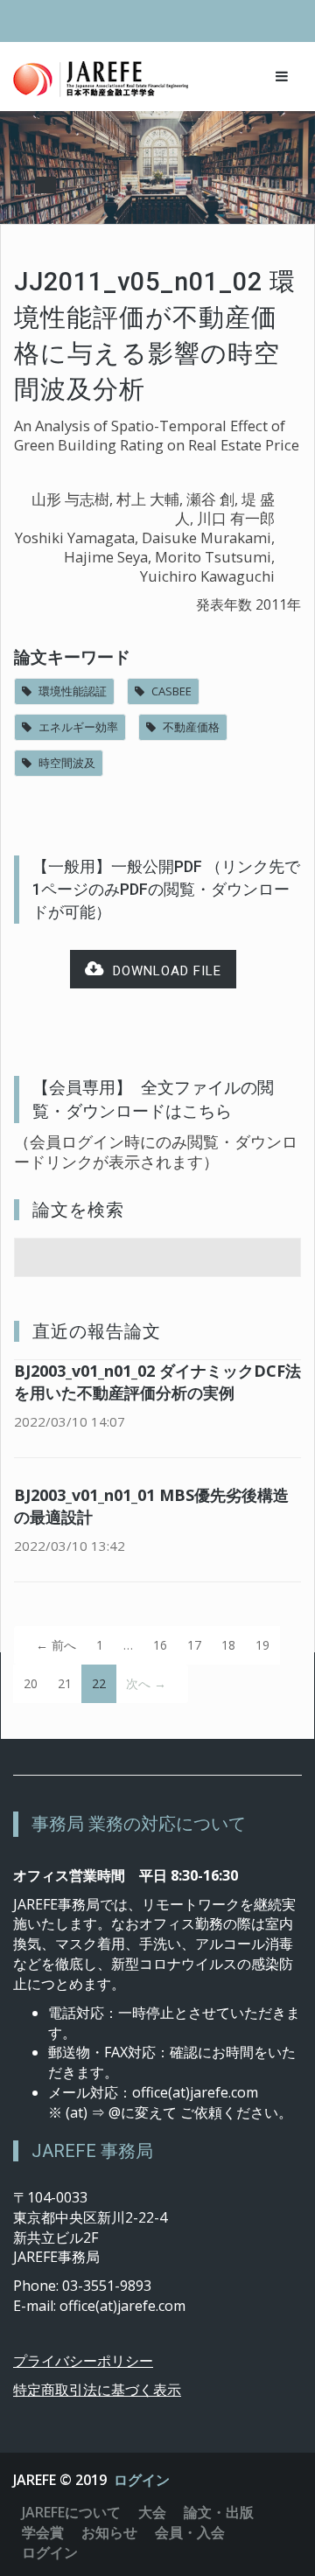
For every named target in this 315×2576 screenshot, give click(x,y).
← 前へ (56, 1645)
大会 (152, 2512)
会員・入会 (190, 2532)
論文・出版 (219, 2512)
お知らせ (109, 2532)
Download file (163, 971)
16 (160, 1645)
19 (262, 1645)
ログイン (142, 2480)
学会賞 (43, 2532)
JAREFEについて (71, 2512)
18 (228, 1645)
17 (194, 1645)
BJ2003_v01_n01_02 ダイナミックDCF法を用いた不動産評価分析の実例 (157, 1382)
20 (31, 1683)
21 (65, 1683)
